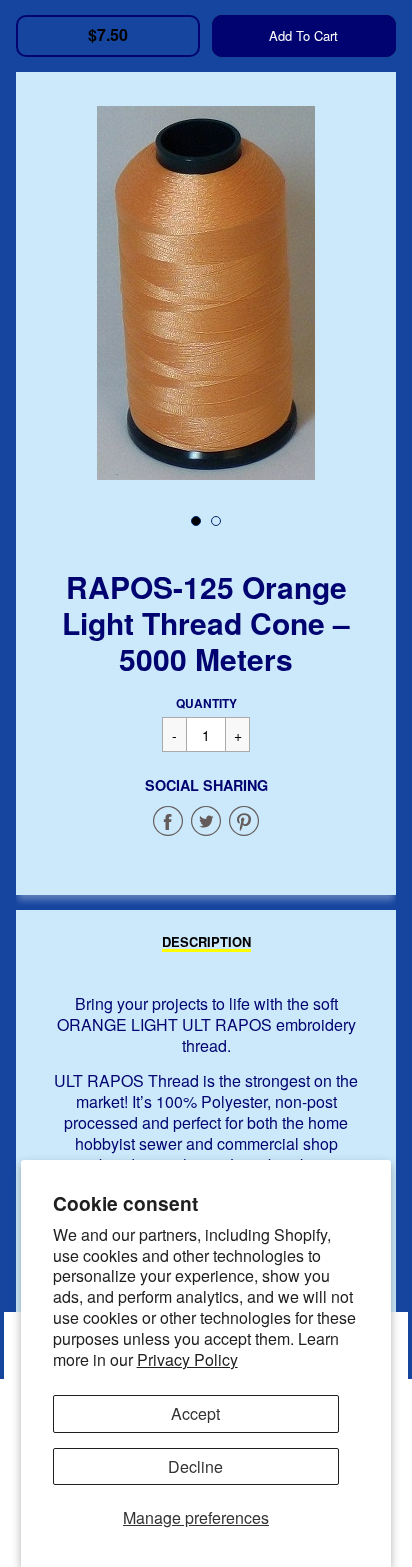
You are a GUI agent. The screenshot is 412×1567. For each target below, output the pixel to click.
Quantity (206, 703)
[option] (205, 293)
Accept (195, 1413)
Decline (195, 1466)
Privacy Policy (187, 1359)
